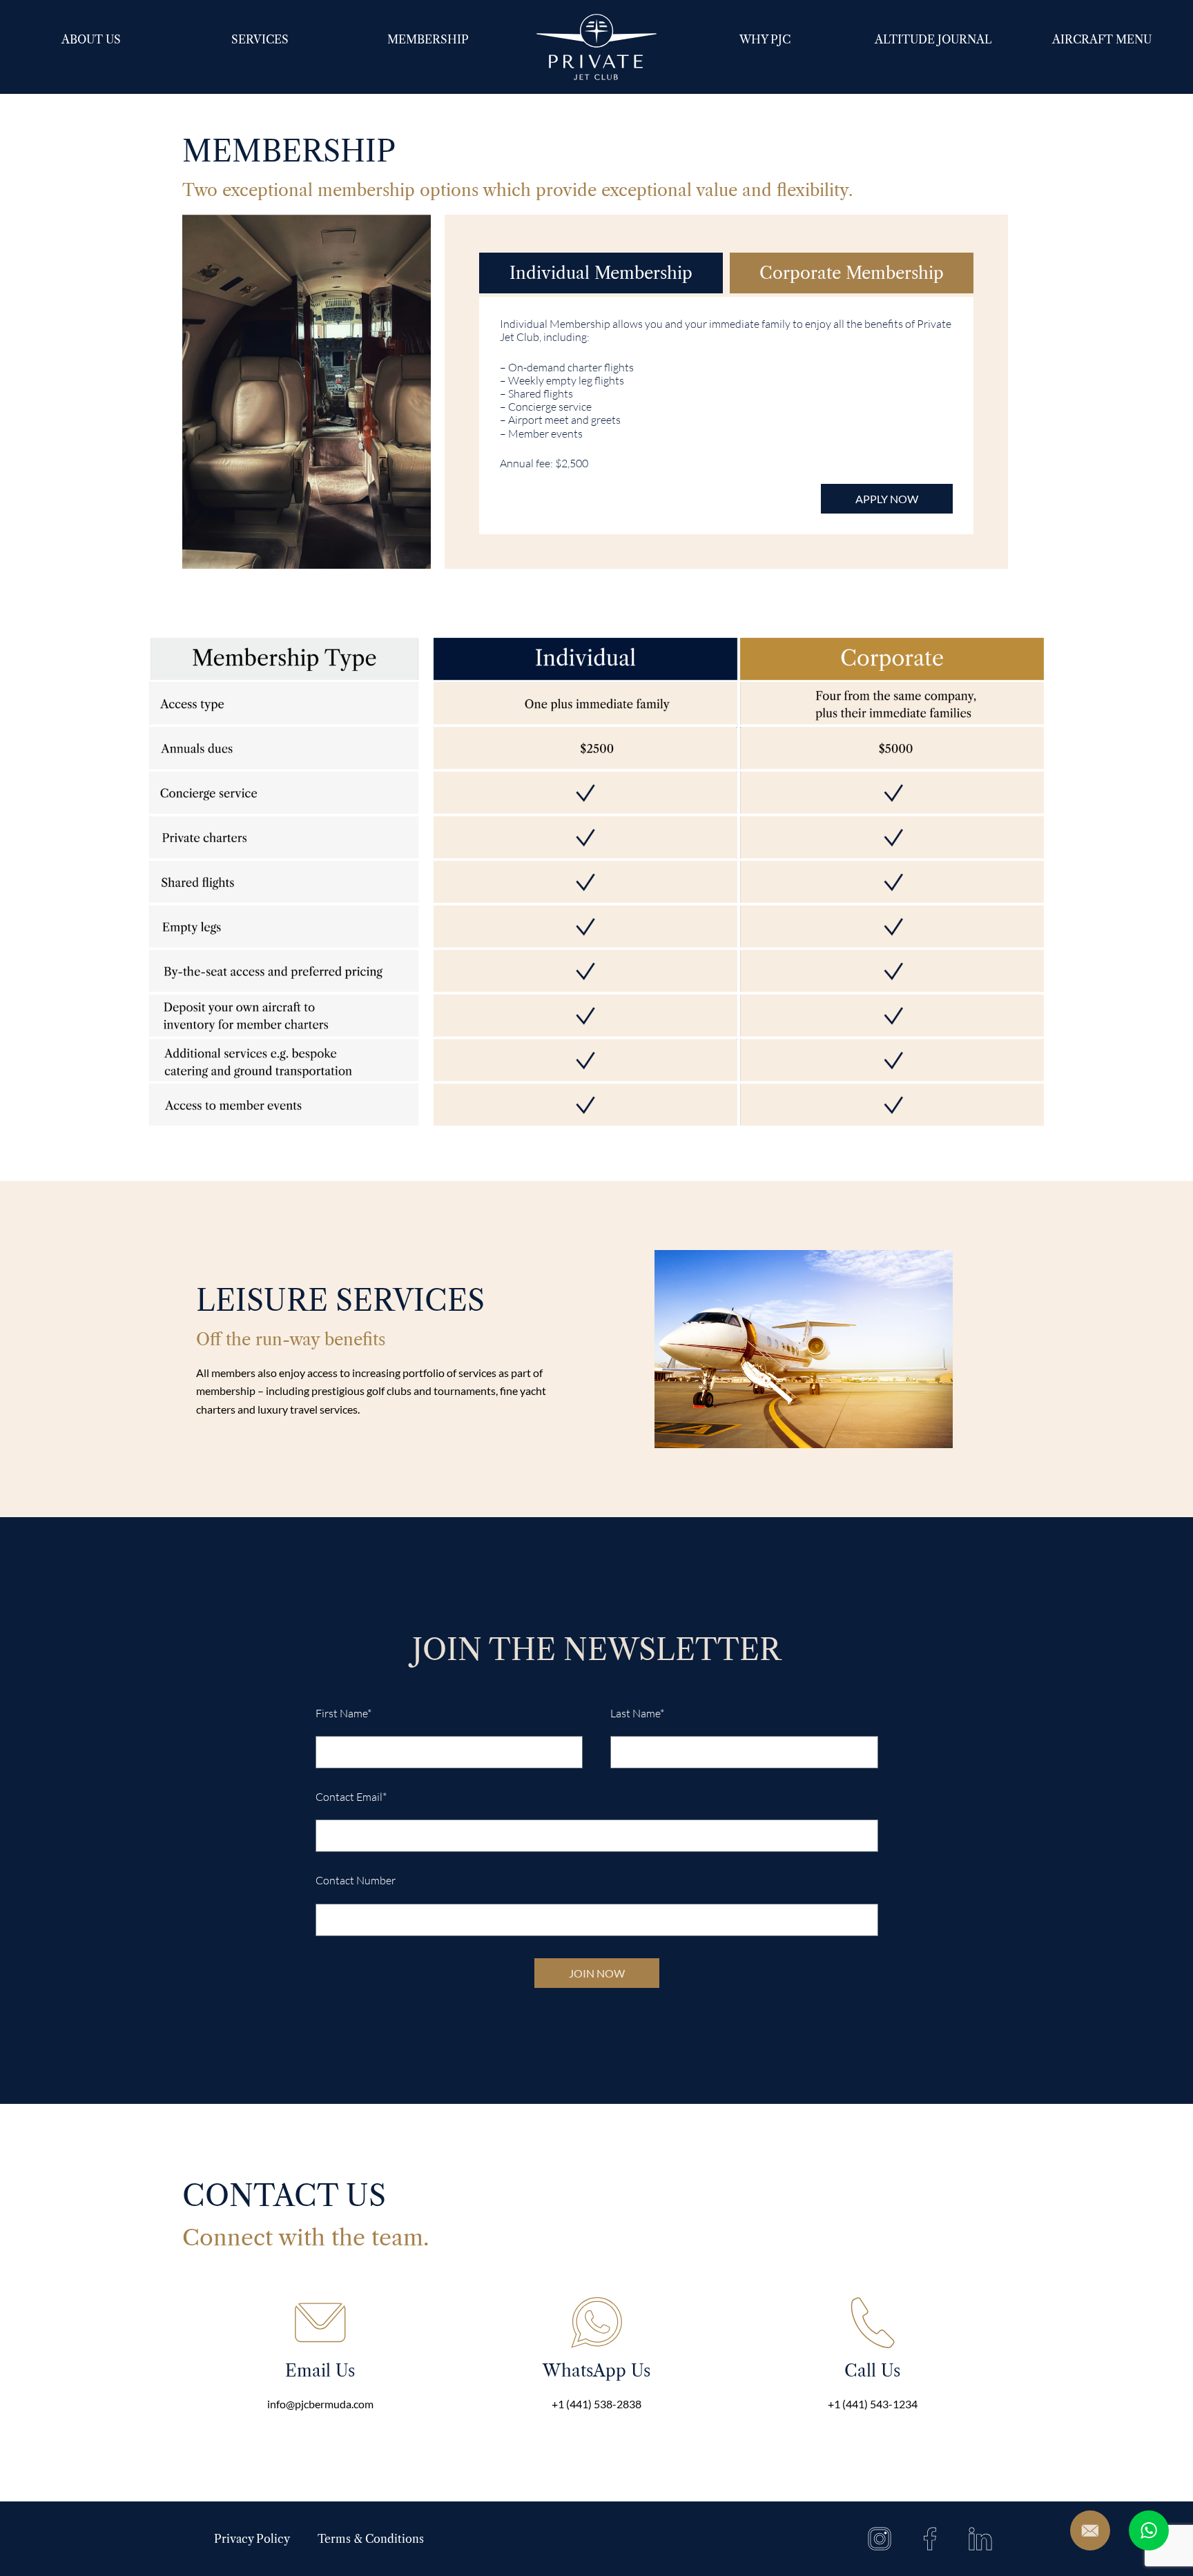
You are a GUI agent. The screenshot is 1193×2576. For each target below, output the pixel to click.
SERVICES (260, 39)
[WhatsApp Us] (596, 2323)
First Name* (343, 1714)
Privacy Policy (252, 2539)
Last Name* (637, 1714)
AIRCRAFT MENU (1102, 39)
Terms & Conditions (371, 2539)
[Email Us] (320, 2323)
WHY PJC (765, 39)
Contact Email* (351, 1797)
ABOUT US (91, 39)
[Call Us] (873, 2323)
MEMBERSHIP (428, 39)
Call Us (872, 2371)
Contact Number (356, 1881)
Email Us (320, 2371)
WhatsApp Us (596, 2371)
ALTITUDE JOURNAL (933, 39)
